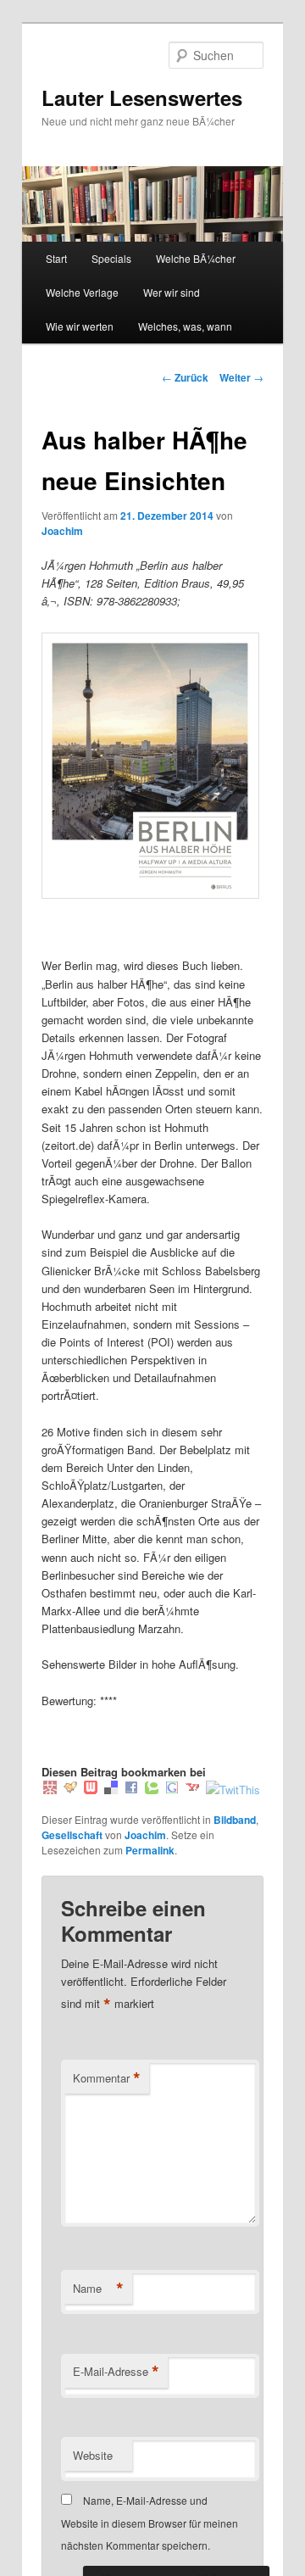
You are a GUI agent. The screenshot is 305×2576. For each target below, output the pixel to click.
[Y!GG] (70, 1790)
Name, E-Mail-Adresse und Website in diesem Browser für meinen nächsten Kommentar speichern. (150, 2523)
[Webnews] (91, 1790)
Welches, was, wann (185, 326)
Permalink (150, 1850)
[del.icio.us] (111, 1790)
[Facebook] (131, 1790)
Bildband (235, 1820)
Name (98, 2289)
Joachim (62, 531)
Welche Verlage (82, 292)
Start (56, 258)
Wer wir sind (172, 292)
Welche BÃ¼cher (196, 258)
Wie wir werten (80, 326)
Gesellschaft (72, 1835)
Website (93, 2455)
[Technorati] (152, 1790)
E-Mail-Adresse (116, 2372)
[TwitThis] (233, 1790)
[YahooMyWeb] (192, 1790)
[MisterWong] (50, 1790)
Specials (111, 258)
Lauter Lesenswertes (142, 98)
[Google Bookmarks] (172, 1790)
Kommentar (107, 2078)
